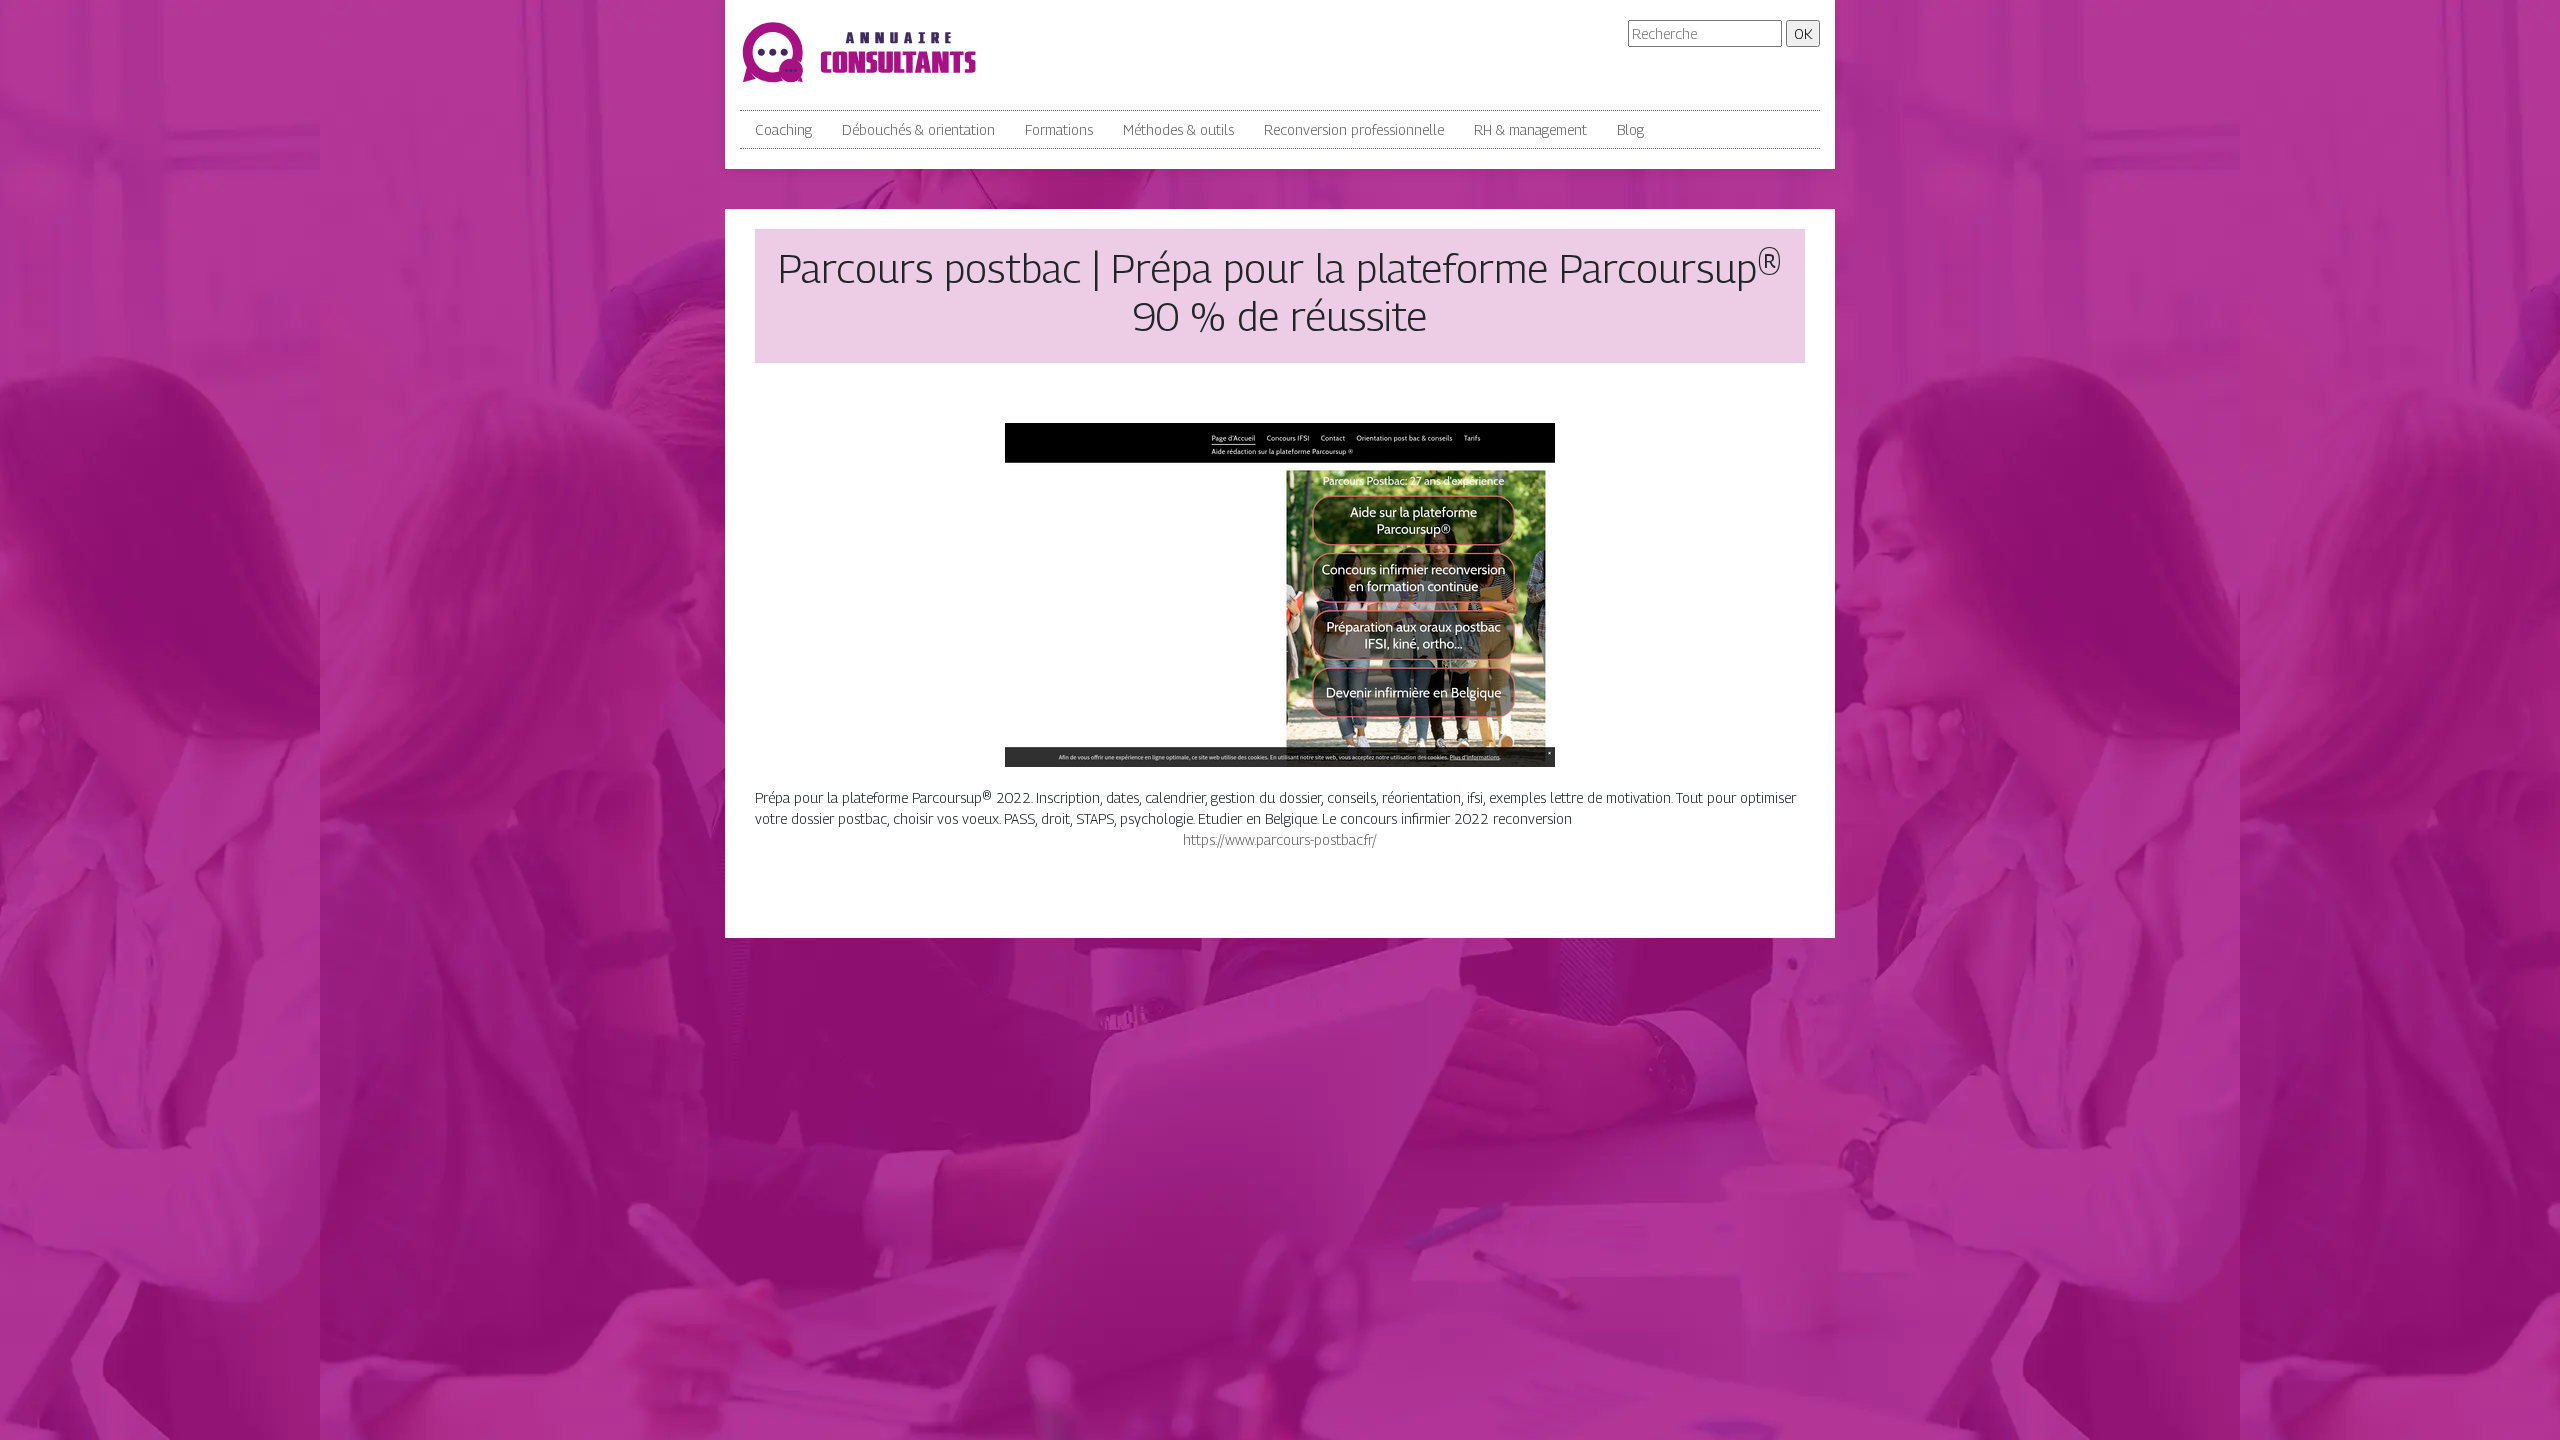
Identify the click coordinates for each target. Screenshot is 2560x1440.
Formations (1059, 129)
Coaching (783, 129)
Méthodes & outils (1178, 129)
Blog (1630, 129)
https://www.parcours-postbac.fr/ (1280, 839)
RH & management (1530, 129)
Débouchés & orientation (918, 129)
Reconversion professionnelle (1354, 129)
